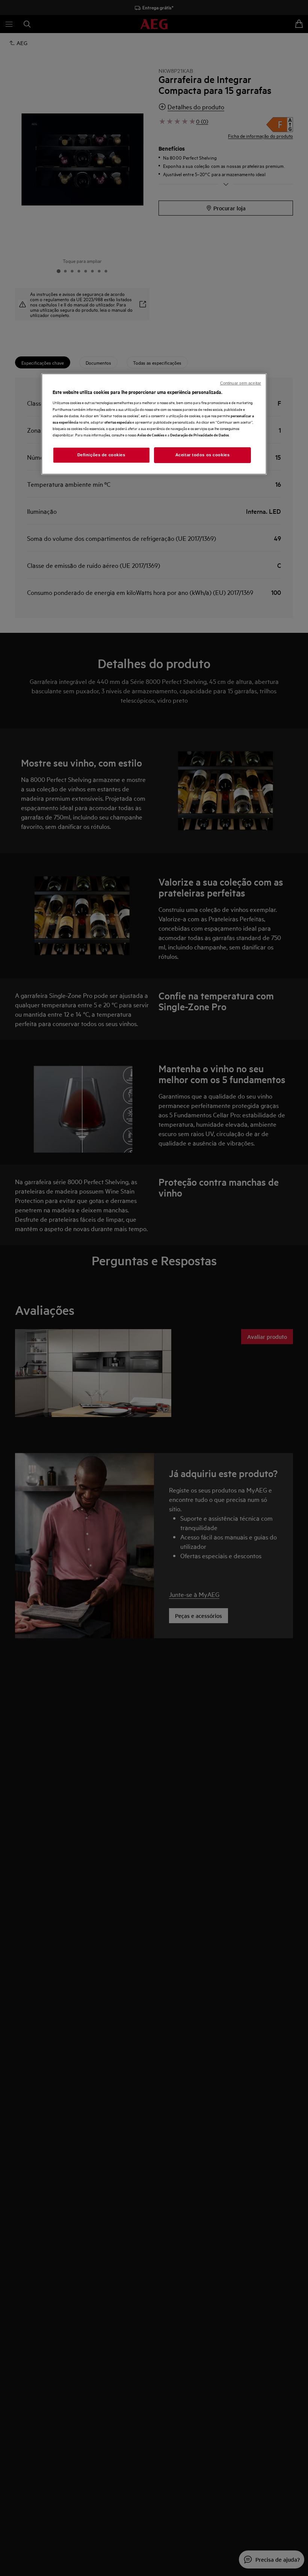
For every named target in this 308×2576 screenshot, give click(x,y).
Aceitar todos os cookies (203, 455)
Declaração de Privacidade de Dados (199, 435)
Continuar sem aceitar (241, 383)
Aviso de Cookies (151, 435)
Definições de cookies (101, 455)
